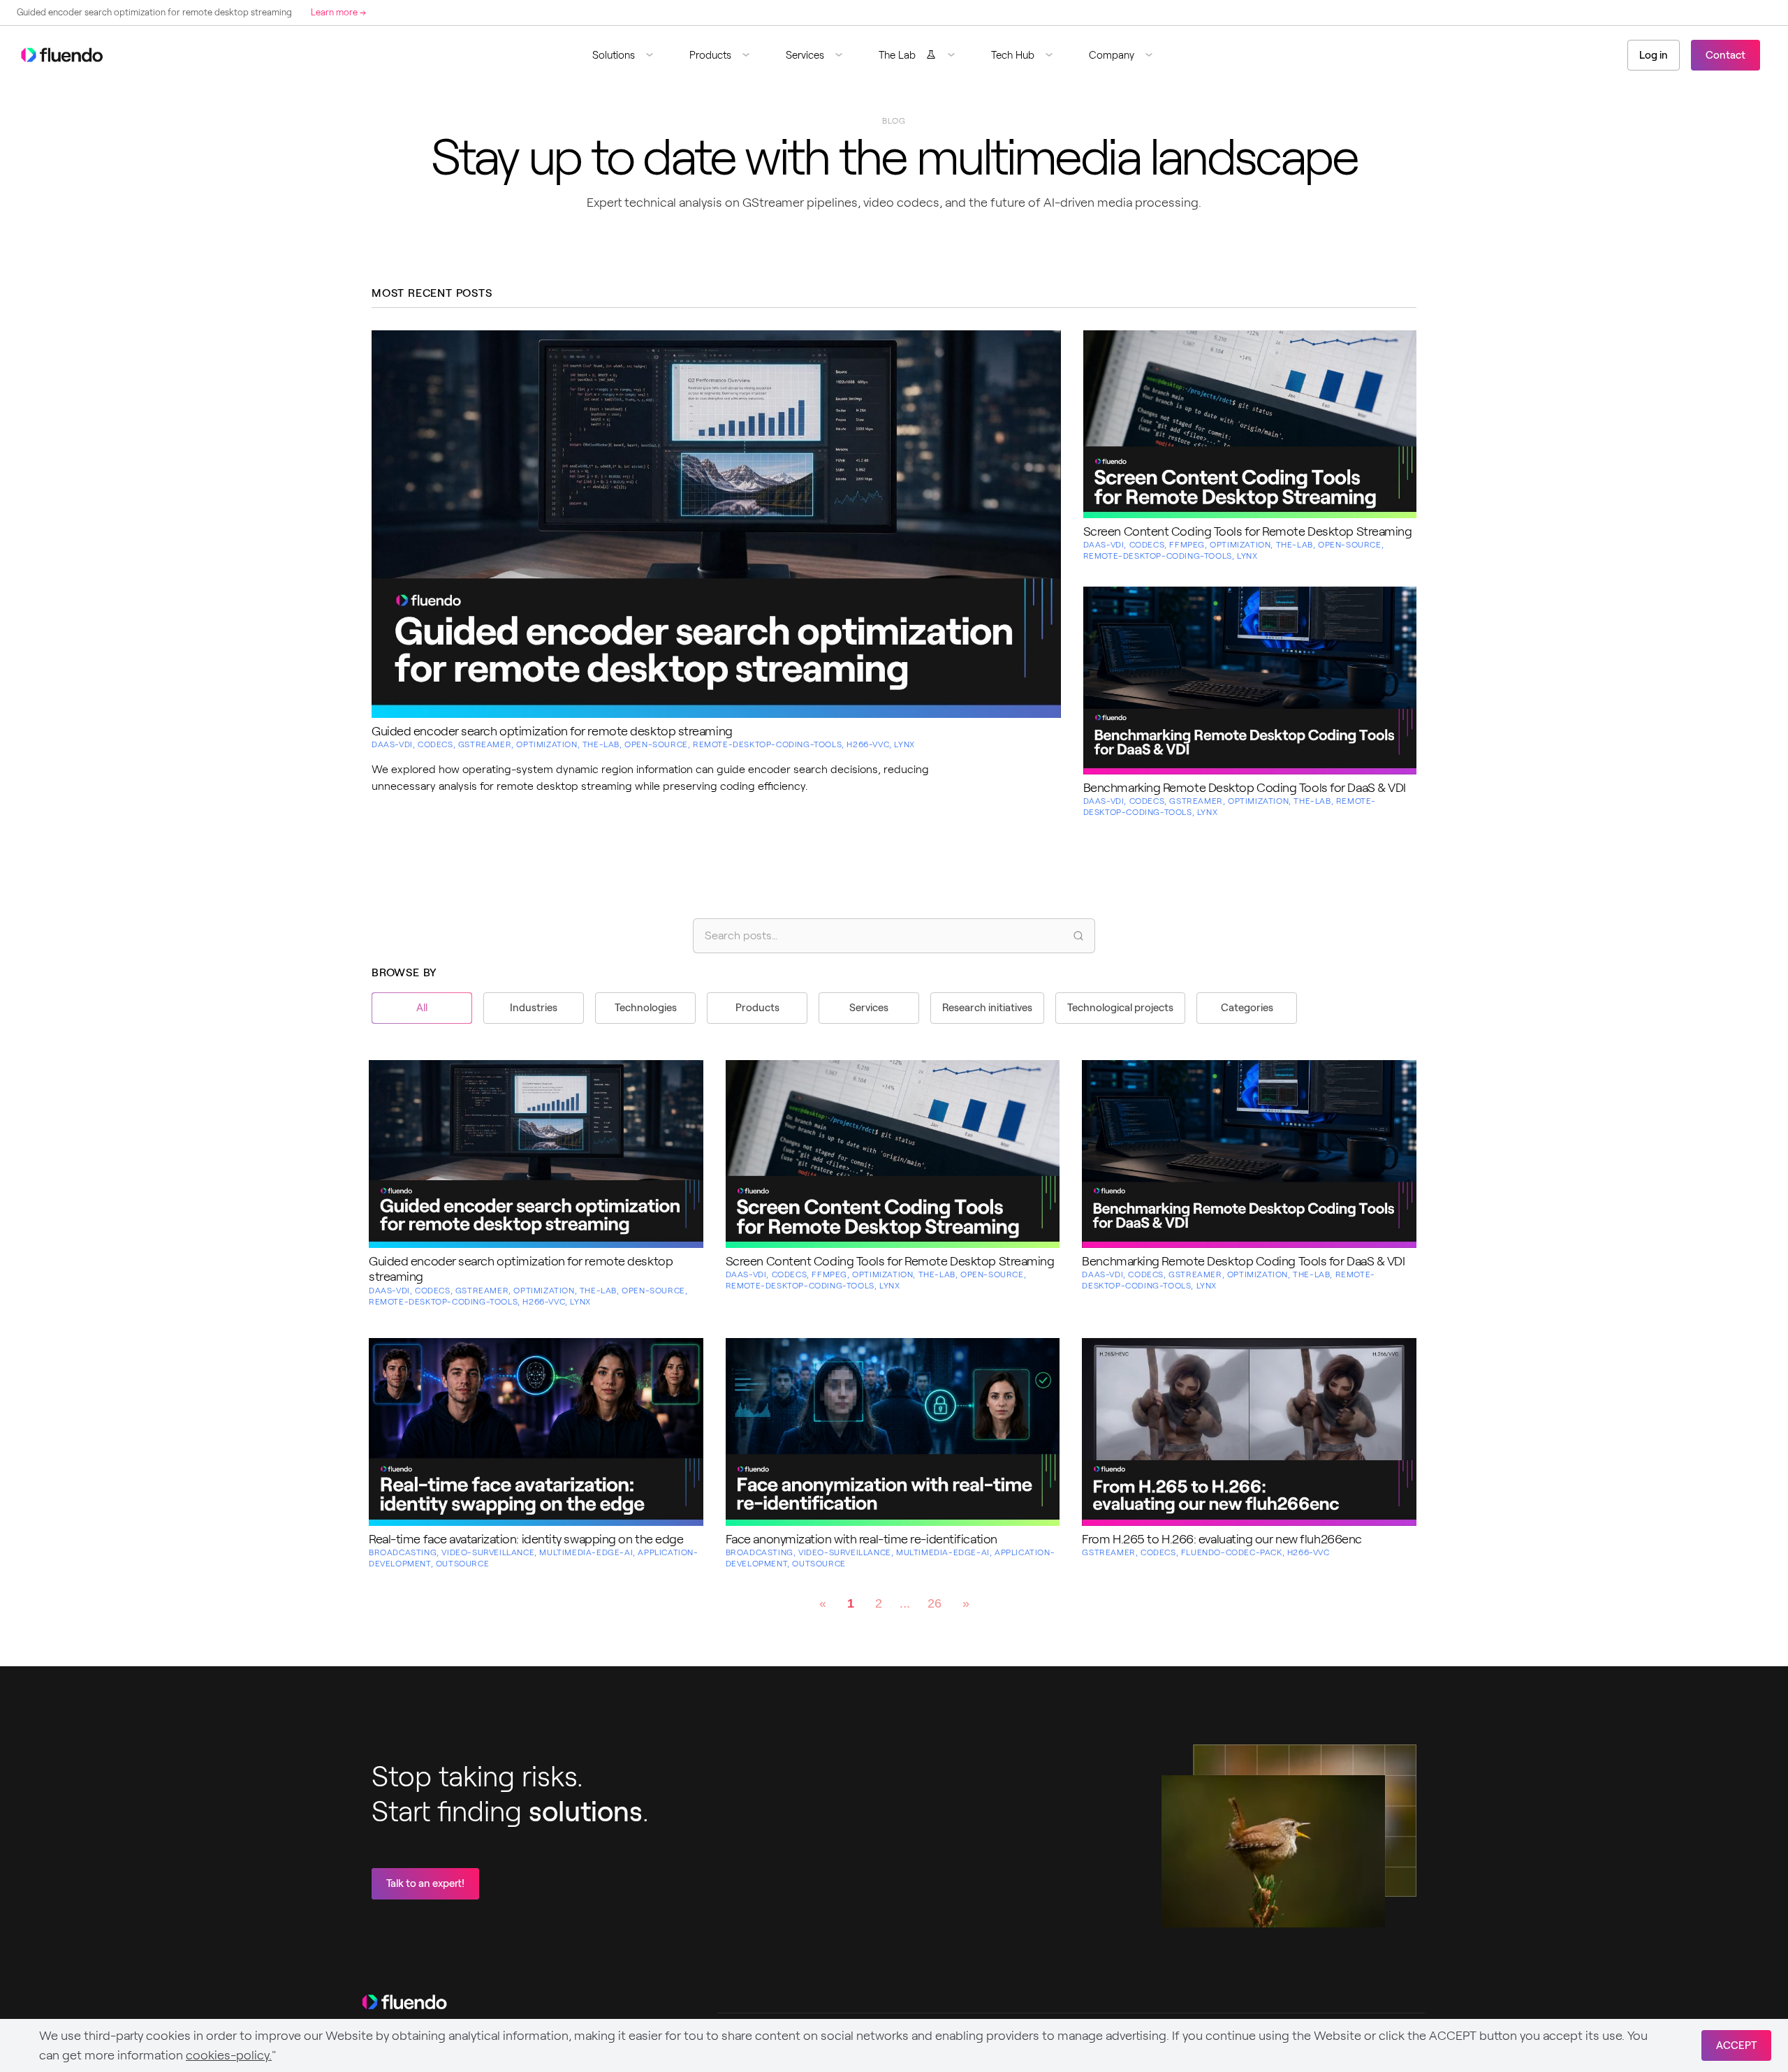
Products (710, 55)
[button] (628, 55)
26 (935, 1603)
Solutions (614, 55)
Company (1112, 55)
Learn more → (313, 12)
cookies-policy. (229, 2055)
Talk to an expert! (425, 1883)
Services (805, 55)
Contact (1725, 55)
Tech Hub (1013, 55)
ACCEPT (1736, 2045)
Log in (1654, 55)
